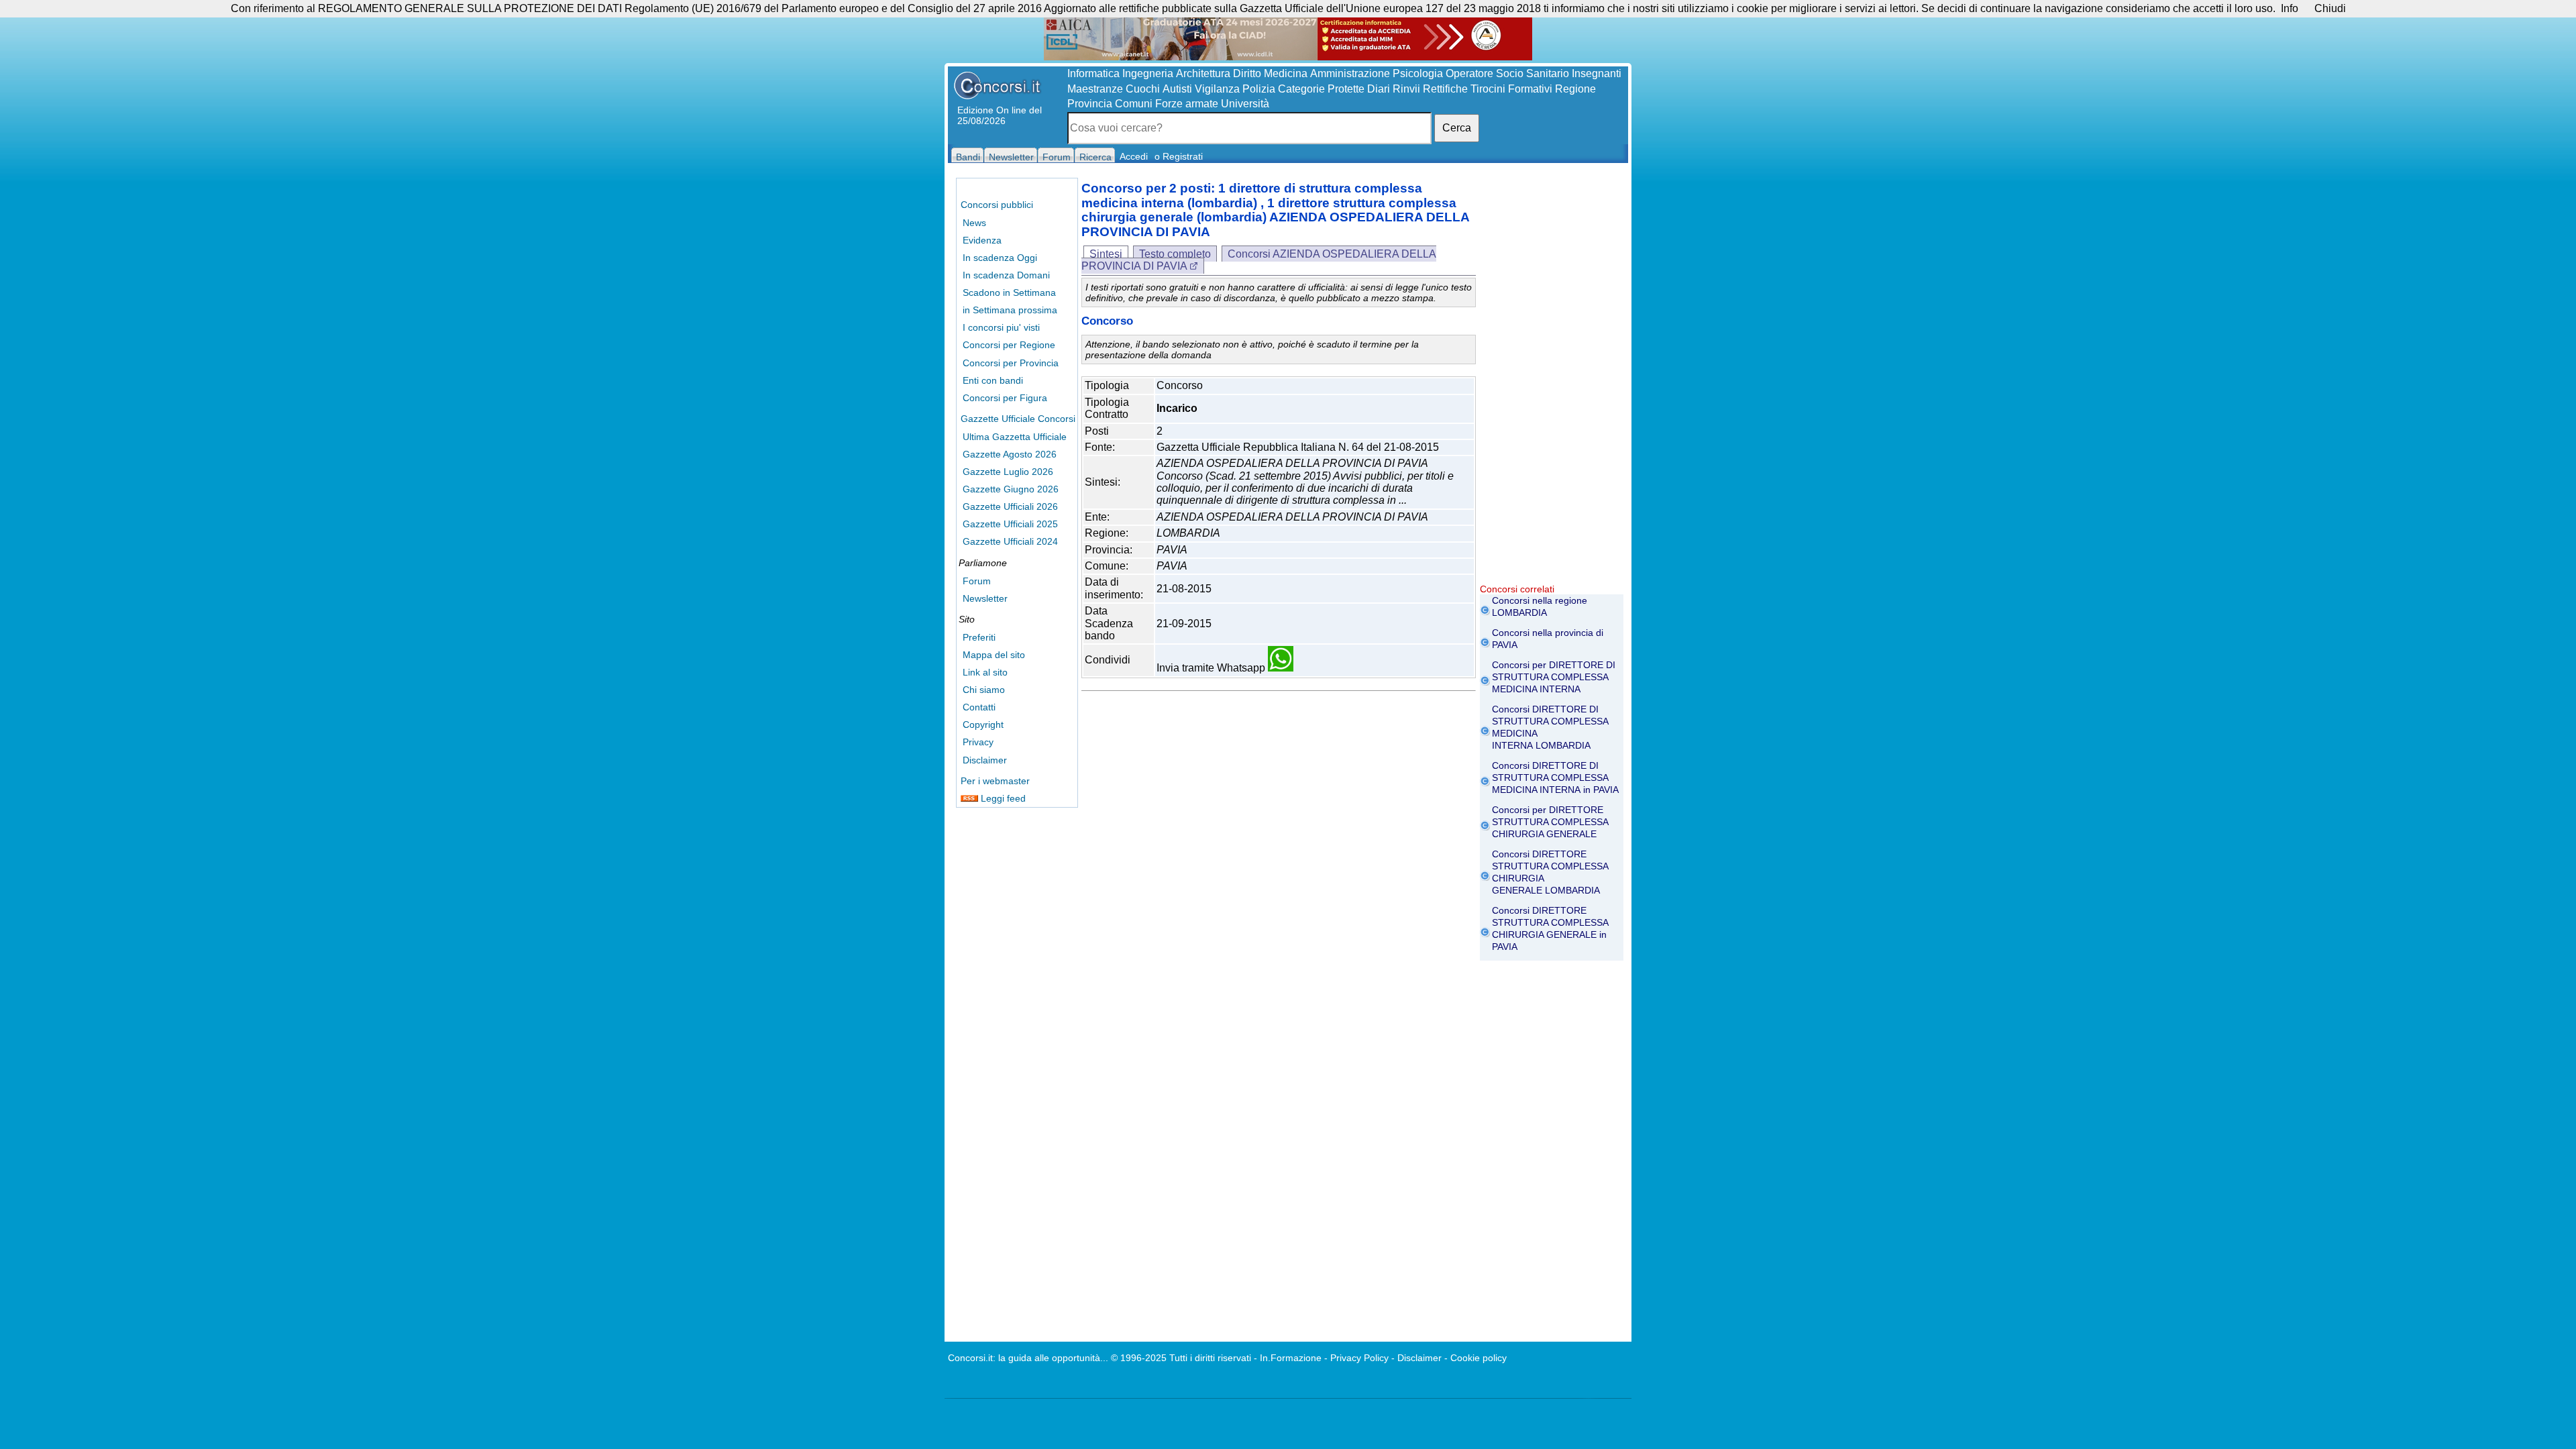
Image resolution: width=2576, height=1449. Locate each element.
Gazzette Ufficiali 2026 (1010, 506)
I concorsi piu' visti (1001, 327)
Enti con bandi (993, 380)
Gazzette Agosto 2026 (1010, 454)
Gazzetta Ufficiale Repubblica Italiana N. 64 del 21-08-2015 (1298, 447)
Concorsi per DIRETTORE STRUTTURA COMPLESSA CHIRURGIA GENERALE (1550, 822)
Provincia (1090, 104)
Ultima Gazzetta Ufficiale (1015, 437)
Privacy (978, 742)
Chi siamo (984, 690)
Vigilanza (1217, 89)
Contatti (979, 707)
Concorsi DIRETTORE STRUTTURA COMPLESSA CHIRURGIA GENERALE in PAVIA (1550, 928)
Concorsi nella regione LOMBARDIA (1540, 606)
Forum (977, 581)
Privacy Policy (1359, 1358)
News (974, 223)
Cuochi (1143, 89)
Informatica (1093, 73)
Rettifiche (1445, 89)
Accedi (1134, 156)
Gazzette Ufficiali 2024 (1010, 541)
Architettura (1203, 73)
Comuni (1134, 104)
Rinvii (1406, 89)
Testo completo (1175, 254)
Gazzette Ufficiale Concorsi (1018, 419)
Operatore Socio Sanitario (1507, 73)
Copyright (983, 724)
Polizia (1259, 89)
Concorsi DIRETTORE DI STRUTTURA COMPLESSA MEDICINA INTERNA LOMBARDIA (1550, 727)
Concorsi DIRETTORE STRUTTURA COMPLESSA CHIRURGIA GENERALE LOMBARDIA (1550, 872)
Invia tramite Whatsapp (1212, 668)
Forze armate (1187, 104)
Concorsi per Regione (1009, 345)
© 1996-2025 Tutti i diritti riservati (1181, 1358)
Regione (1575, 89)
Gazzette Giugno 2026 (1011, 489)
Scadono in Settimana (1009, 292)
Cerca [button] (1457, 128)
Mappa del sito (994, 655)
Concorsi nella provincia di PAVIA (1548, 639)
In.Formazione (1291, 1358)
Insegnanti (1597, 73)
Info (2290, 8)
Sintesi (1106, 254)
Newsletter (985, 598)
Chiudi (2330, 8)
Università (1245, 104)
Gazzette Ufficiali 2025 (1010, 524)
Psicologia (1418, 73)
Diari (1379, 89)
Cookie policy (1479, 1358)
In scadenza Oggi (1000, 258)
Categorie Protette (1321, 89)
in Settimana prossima (1010, 310)
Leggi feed (1002, 798)
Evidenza (982, 240)
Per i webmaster (995, 781)
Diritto (1247, 73)
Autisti (1177, 89)
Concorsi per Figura (1005, 398)
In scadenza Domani (1006, 275)
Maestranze (1095, 89)
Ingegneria (1148, 73)
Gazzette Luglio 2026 (1008, 472)
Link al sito (985, 672)
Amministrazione (1350, 73)
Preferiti (979, 637)
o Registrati (1179, 156)
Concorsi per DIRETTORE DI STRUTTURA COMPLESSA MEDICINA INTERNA (1554, 677)
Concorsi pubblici (997, 205)
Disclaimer (985, 760)
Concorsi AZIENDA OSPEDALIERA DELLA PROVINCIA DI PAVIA (1259, 260)
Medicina (1286, 73)
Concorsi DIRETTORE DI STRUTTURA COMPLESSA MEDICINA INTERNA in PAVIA (1555, 777)
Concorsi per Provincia (1011, 363)
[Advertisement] (1552, 382)
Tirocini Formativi (1511, 89)
